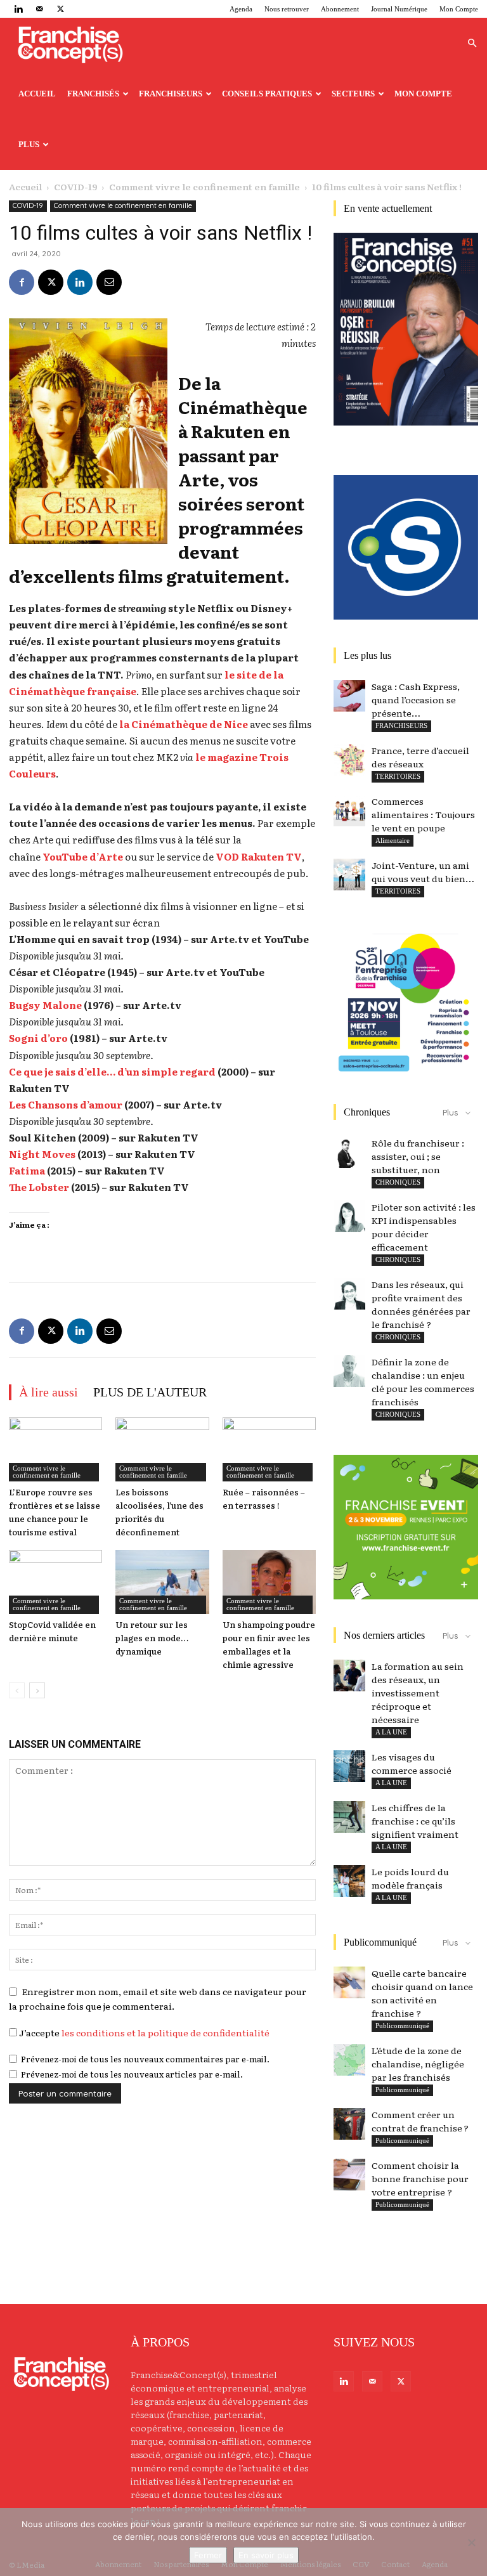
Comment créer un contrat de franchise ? (420, 2121)
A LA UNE (391, 1732)
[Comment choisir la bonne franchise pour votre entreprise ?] (349, 2175)
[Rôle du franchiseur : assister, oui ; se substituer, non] (349, 1152)
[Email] (109, 282)
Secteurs (353, 94)
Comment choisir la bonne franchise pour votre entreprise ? (420, 2178)
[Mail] (39, 9)
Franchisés (93, 94)
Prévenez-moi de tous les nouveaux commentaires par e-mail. (145, 2059)
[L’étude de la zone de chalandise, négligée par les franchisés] (349, 2060)
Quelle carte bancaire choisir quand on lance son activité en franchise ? (422, 1993)
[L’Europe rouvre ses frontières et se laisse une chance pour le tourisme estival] (55, 1449)
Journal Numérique (399, 9)
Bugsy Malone (45, 1005)
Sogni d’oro (38, 1038)
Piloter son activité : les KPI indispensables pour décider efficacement (424, 1227)
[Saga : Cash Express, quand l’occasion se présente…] (349, 696)
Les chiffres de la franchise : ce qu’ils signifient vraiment (415, 1821)
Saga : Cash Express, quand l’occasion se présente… (416, 699)
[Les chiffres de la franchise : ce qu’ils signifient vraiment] (349, 1817)
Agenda (241, 9)
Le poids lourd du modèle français (410, 1878)
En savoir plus (266, 2555)
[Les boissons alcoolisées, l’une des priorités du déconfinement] (162, 1449)
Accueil (37, 94)
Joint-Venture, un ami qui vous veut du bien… (423, 872)
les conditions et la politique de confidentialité (166, 2033)
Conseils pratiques (267, 94)
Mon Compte (459, 9)
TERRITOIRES (398, 776)
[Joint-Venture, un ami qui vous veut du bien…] (349, 875)
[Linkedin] (18, 9)
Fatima (27, 1170)
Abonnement (340, 9)
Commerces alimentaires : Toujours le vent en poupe (423, 814)
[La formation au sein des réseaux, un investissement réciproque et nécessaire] (349, 1675)
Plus (29, 144)
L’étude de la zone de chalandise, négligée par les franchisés (418, 2064)
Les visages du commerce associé (412, 1763)
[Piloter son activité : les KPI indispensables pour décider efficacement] (349, 1216)
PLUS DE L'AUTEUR (150, 1392)
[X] (60, 9)
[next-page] (37, 1690)
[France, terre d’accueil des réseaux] (349, 760)
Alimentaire (393, 840)
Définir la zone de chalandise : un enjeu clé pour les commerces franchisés (423, 1382)
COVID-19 (75, 186)
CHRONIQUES (398, 1182)
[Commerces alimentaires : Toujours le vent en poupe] (349, 810)
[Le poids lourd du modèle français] (349, 1881)
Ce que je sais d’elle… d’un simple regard (112, 1071)
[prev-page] (17, 1690)
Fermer (208, 2555)
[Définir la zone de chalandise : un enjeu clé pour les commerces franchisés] (349, 1371)
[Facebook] (22, 282)
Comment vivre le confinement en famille (205, 186)
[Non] (471, 2542)
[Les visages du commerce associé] (349, 1766)
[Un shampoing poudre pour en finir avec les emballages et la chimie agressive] (269, 1582)
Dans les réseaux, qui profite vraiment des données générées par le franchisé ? (421, 1304)
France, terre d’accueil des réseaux (420, 757)
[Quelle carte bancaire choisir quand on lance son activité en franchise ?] (349, 1982)
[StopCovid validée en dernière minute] (55, 1582)
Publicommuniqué (402, 2026)
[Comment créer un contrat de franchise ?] (349, 2124)
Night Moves (42, 1154)
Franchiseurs (171, 94)
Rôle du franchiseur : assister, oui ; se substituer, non (418, 1156)
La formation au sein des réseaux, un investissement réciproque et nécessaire (418, 1693)
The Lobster (39, 1187)
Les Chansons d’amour (66, 1104)
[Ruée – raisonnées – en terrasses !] (269, 1449)
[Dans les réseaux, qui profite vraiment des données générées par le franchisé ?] (349, 1294)
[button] (472, 43)
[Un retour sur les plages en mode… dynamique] (162, 1582)
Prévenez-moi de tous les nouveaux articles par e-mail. (132, 2074)
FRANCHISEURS (401, 725)
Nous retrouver (287, 9)
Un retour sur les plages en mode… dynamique (152, 1638)
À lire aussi (49, 1392)
